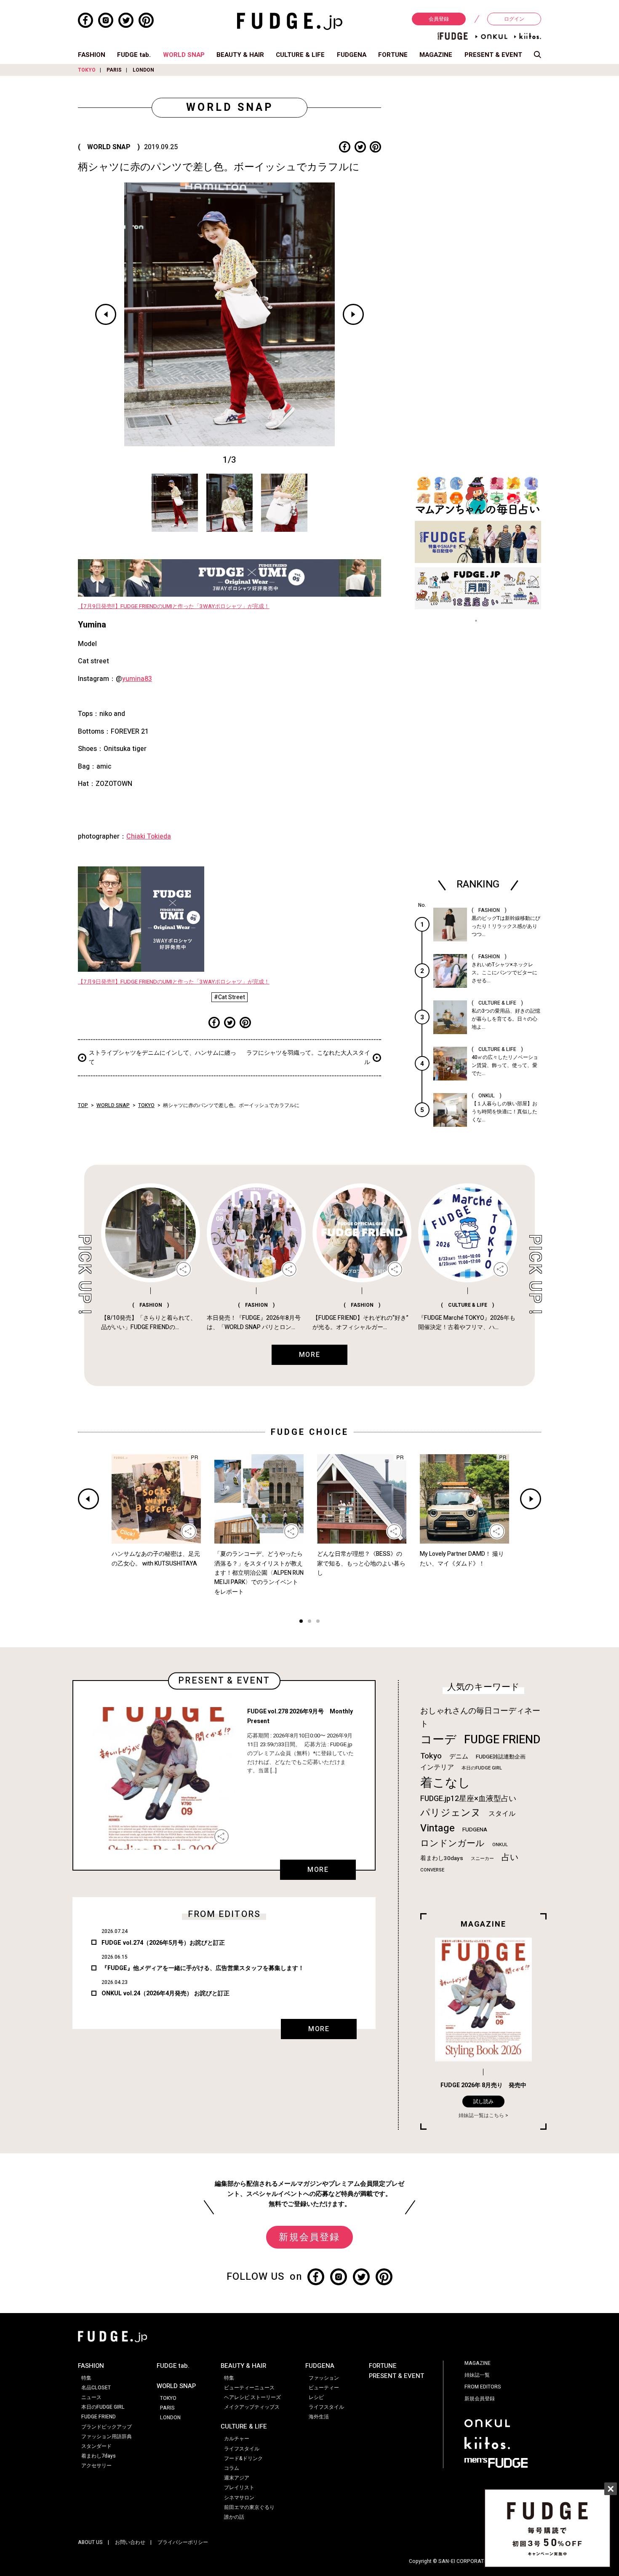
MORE (318, 1870)
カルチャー (237, 2439)
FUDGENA (352, 55)
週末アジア (237, 2478)
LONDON (143, 70)
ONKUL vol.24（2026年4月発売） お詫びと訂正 (165, 1993)
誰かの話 (234, 2517)
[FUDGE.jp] (290, 21)
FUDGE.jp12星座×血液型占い (468, 1799)
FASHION (92, 55)
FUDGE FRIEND (502, 1740)
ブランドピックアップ (107, 2427)
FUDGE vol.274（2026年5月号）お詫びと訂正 (163, 1943)
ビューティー (324, 2388)
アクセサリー (96, 2466)
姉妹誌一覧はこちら (481, 2115)
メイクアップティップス (252, 2407)
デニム (459, 1756)
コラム (232, 2468)
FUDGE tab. (134, 55)
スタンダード (96, 2446)
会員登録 (439, 19)
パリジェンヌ (451, 1813)
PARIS (114, 70)
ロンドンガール (452, 1843)
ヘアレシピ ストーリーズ (252, 2397)
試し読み (483, 2102)
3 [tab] (318, 1622)
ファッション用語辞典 (107, 2437)
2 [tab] (309, 1622)
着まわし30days (442, 1858)
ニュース (91, 2397)
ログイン (514, 19)
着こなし (445, 1783)
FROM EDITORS (483, 2387)
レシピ (316, 2397)
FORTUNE (393, 55)
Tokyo (431, 1756)
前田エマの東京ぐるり (249, 2507)
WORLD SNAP (184, 55)
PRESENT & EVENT (493, 55)
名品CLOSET (96, 2388)
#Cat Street (229, 997)
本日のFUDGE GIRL (482, 1768)
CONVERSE (432, 1870)
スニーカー (482, 1859)
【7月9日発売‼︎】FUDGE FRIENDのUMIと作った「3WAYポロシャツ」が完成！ (174, 606)
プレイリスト (239, 2488)
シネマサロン (239, 2498)
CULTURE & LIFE (300, 55)
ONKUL (500, 1845)
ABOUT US (90, 2542)
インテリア (437, 1767)
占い (510, 1857)
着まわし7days (99, 2456)
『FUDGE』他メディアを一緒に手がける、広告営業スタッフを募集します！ (203, 1968)
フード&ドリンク (243, 2458)
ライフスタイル (242, 2449)
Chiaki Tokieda (149, 836)
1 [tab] (301, 1622)
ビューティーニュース (249, 2388)
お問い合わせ (130, 2542)
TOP (83, 1105)
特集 (86, 2378)
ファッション (324, 2378)
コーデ (438, 1740)
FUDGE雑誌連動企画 (501, 1757)
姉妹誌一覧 (477, 2375)
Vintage (438, 1828)
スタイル (502, 1814)
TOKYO (87, 70)
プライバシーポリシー (183, 2542)
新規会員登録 (309, 2237)
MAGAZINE (436, 55)
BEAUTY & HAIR (240, 55)
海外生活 (319, 2417)
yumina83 (137, 679)
